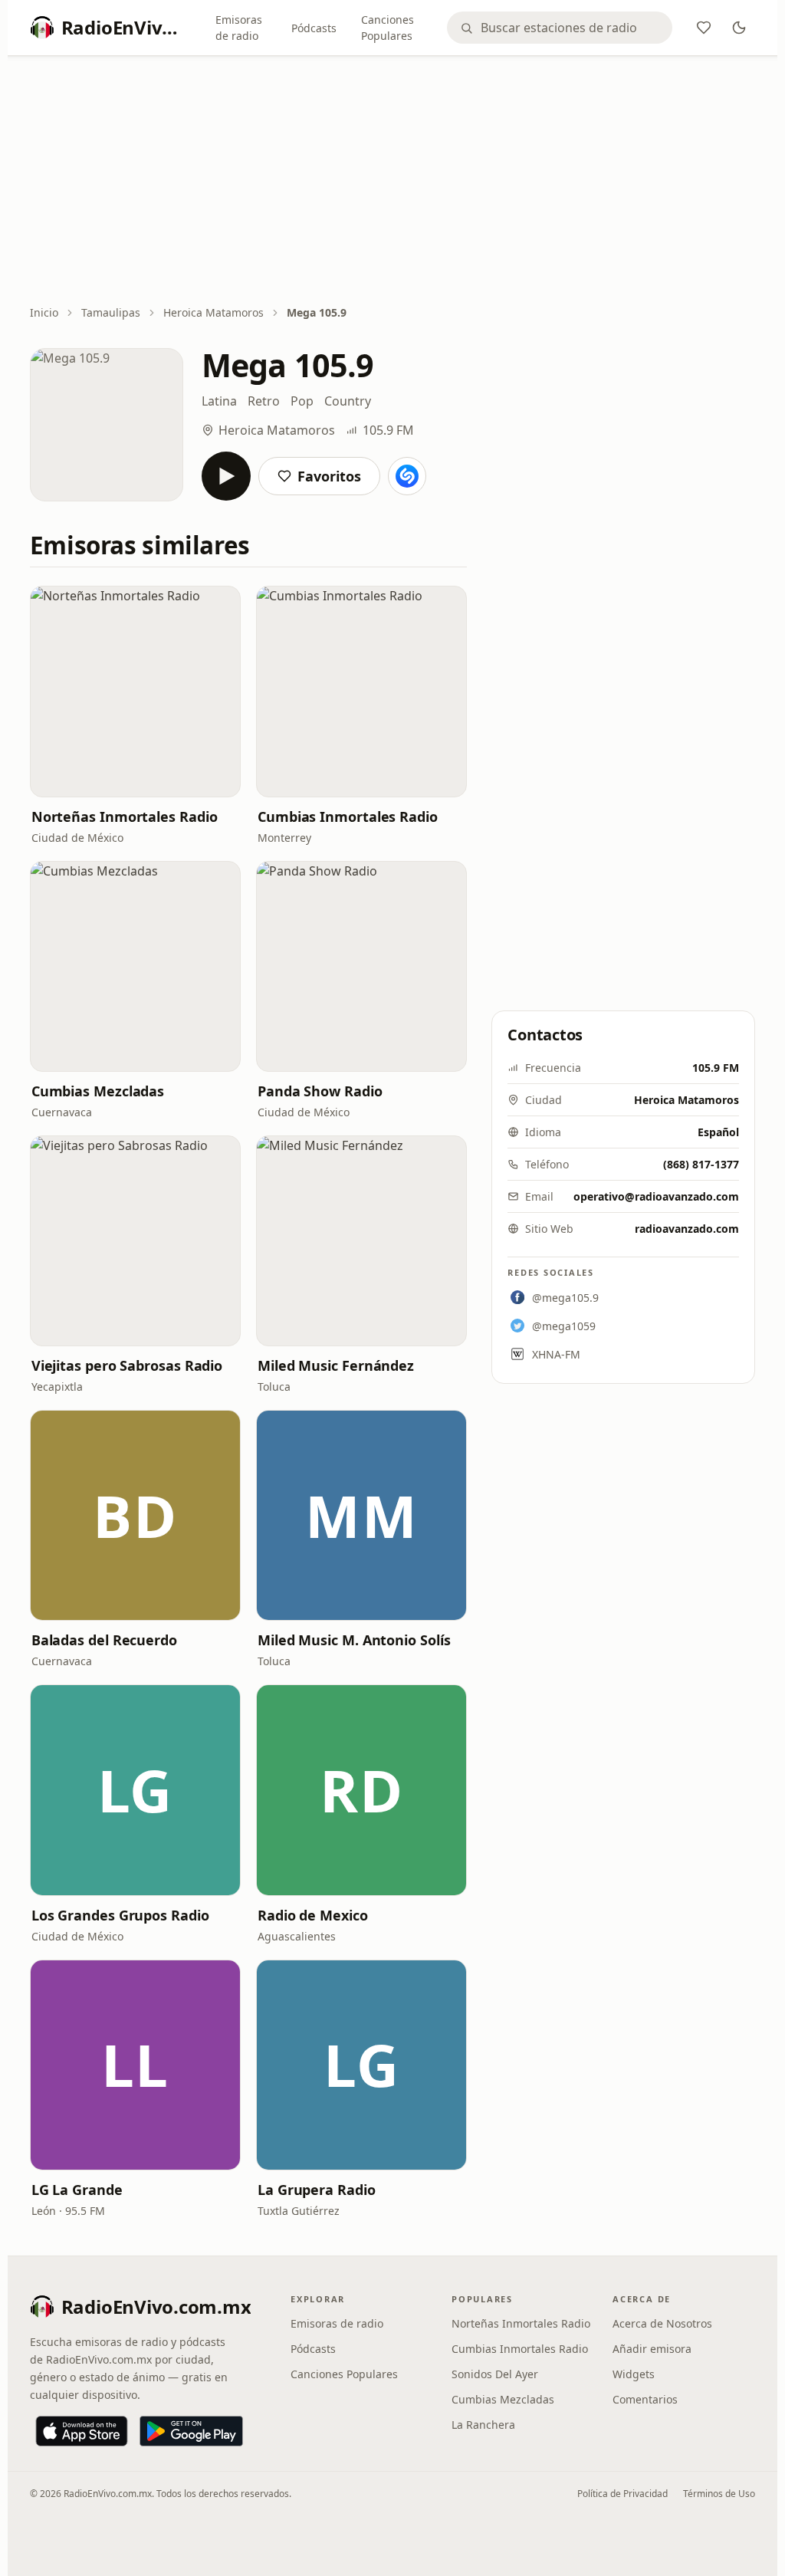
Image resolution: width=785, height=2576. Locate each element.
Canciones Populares (388, 28)
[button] (135, 691)
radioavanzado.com (687, 1229)
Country (348, 401)
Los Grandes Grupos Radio (120, 1915)
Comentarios (645, 2399)
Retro (264, 401)
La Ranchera (483, 2425)
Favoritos (329, 476)
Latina (219, 401)
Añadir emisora (652, 2349)
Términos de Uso (719, 2494)
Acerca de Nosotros (662, 2323)
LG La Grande (77, 2190)
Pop (302, 401)
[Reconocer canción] (407, 476)
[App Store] (82, 2431)
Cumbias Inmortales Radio (348, 816)
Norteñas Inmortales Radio (125, 816)
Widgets (634, 2374)
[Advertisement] (393, 182)
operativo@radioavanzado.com (656, 1196)
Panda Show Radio (320, 1091)
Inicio (44, 312)
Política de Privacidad (622, 2494)
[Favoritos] (704, 28)
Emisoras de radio (239, 28)
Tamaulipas (111, 312)
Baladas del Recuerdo (104, 1640)
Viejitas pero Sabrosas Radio (127, 1365)
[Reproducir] (226, 476)
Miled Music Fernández (336, 1365)
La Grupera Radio (317, 2190)
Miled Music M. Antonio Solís (354, 1640)
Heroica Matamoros (213, 312)
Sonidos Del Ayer (495, 2374)
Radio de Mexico (313, 1915)
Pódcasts (314, 28)
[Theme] (739, 28)
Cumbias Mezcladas (98, 1091)
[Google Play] (191, 2431)
